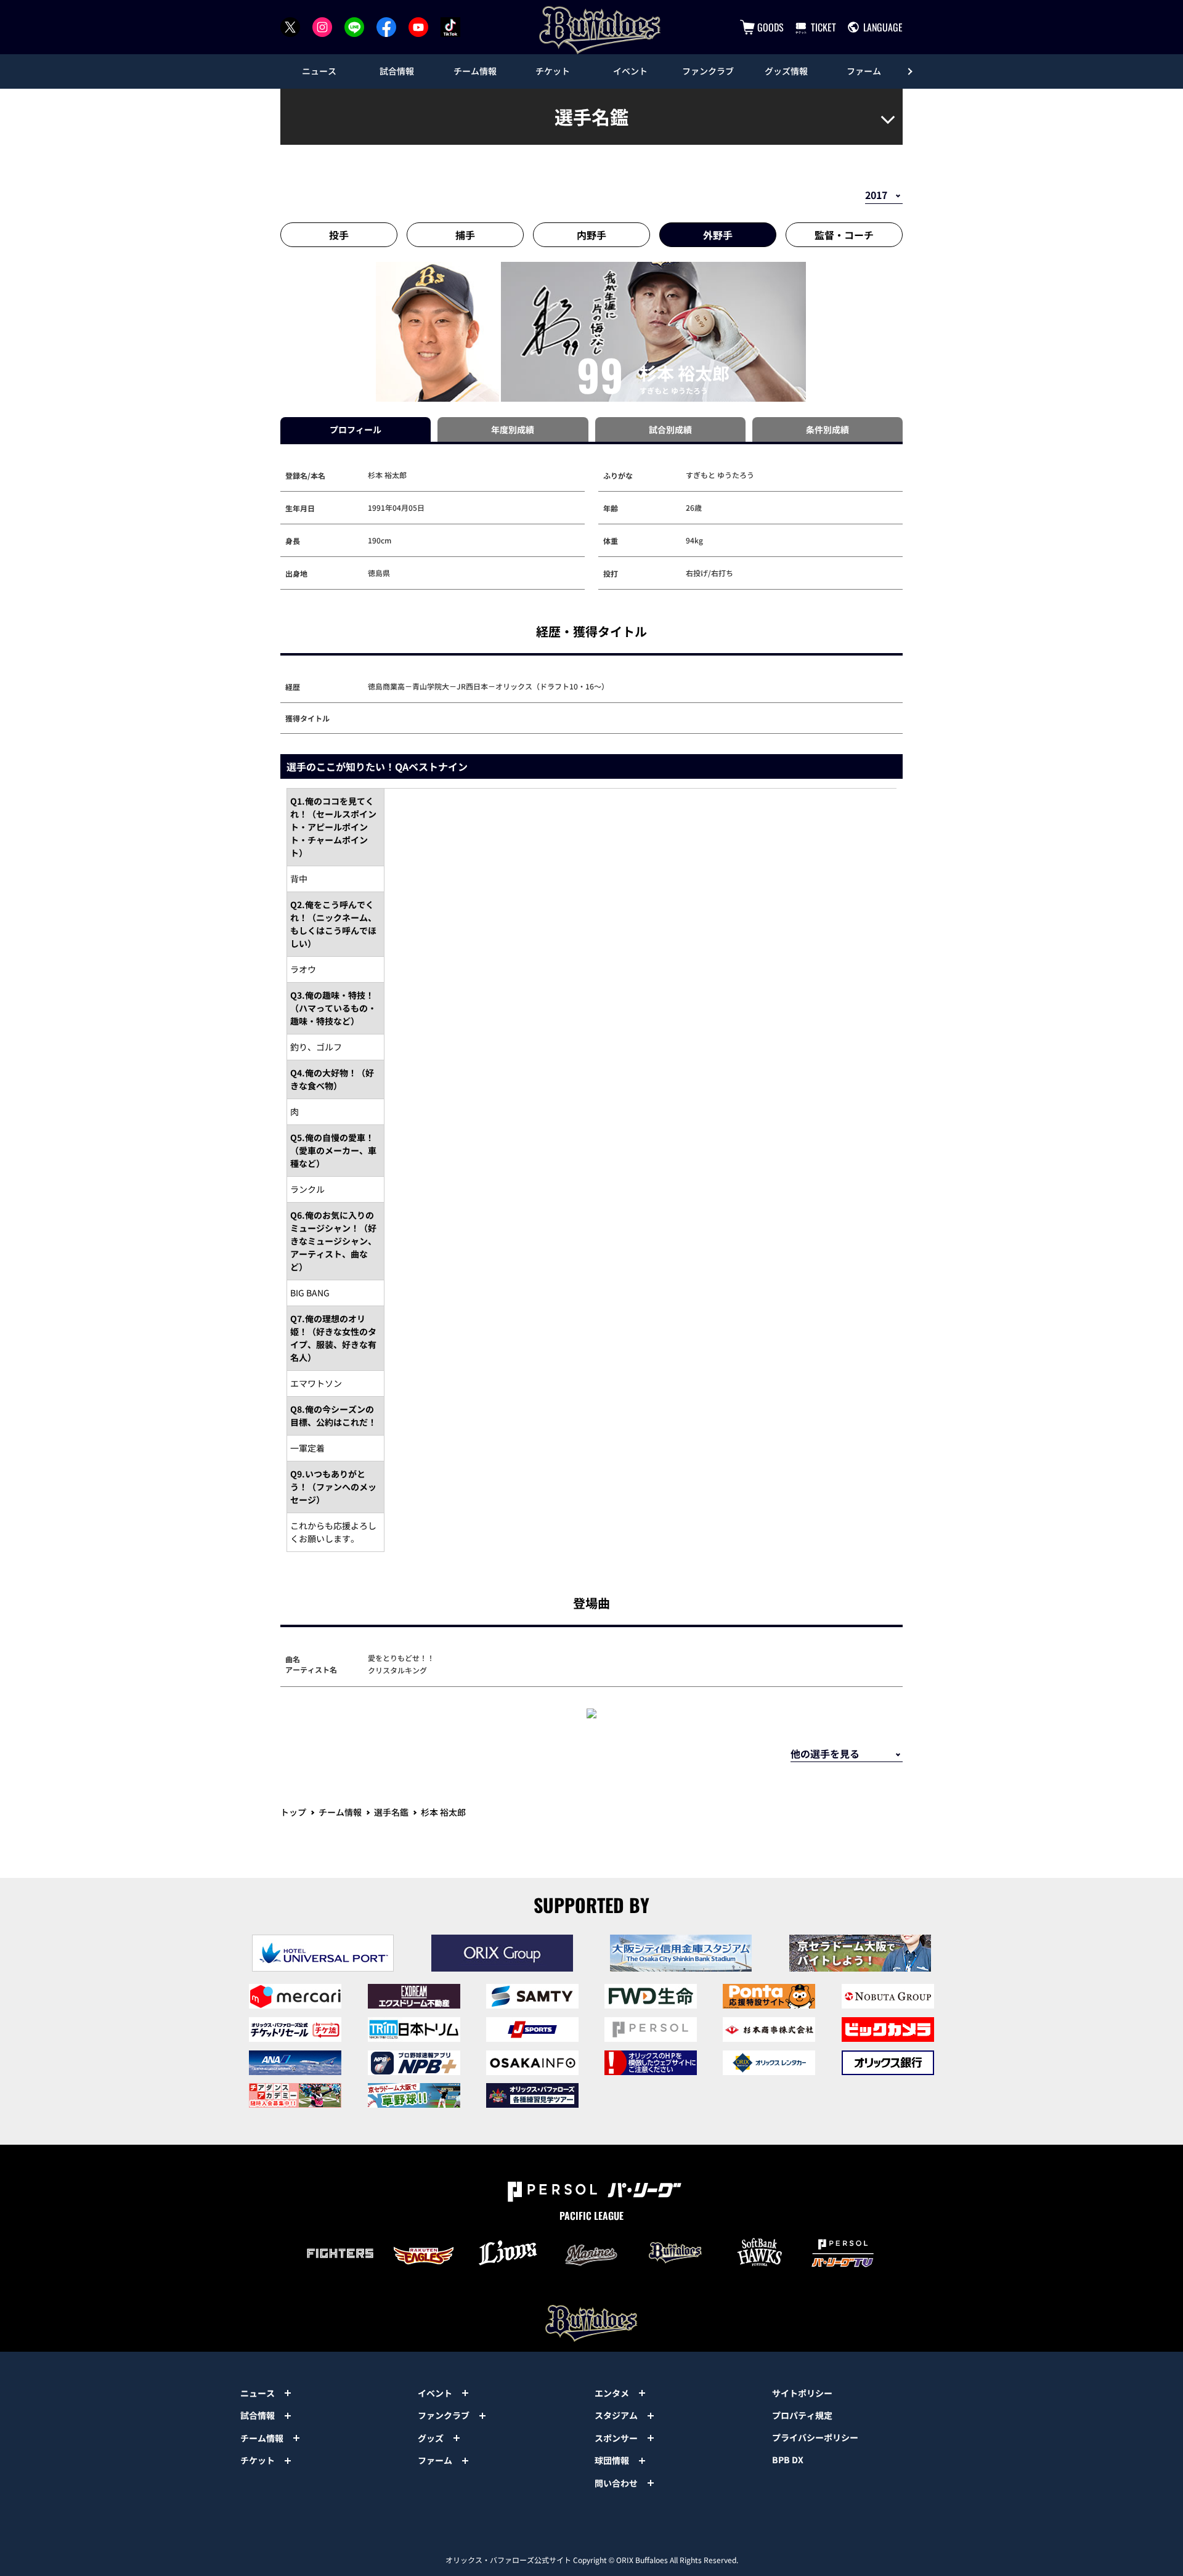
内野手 (591, 235)
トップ (293, 1812)
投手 (339, 235)
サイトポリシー (802, 2393)
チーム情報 (340, 1812)
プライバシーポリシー (815, 2437)
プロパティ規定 (802, 2415)
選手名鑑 (391, 1812)
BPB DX (788, 2460)
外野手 (718, 235)
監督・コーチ (844, 235)
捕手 (465, 235)
